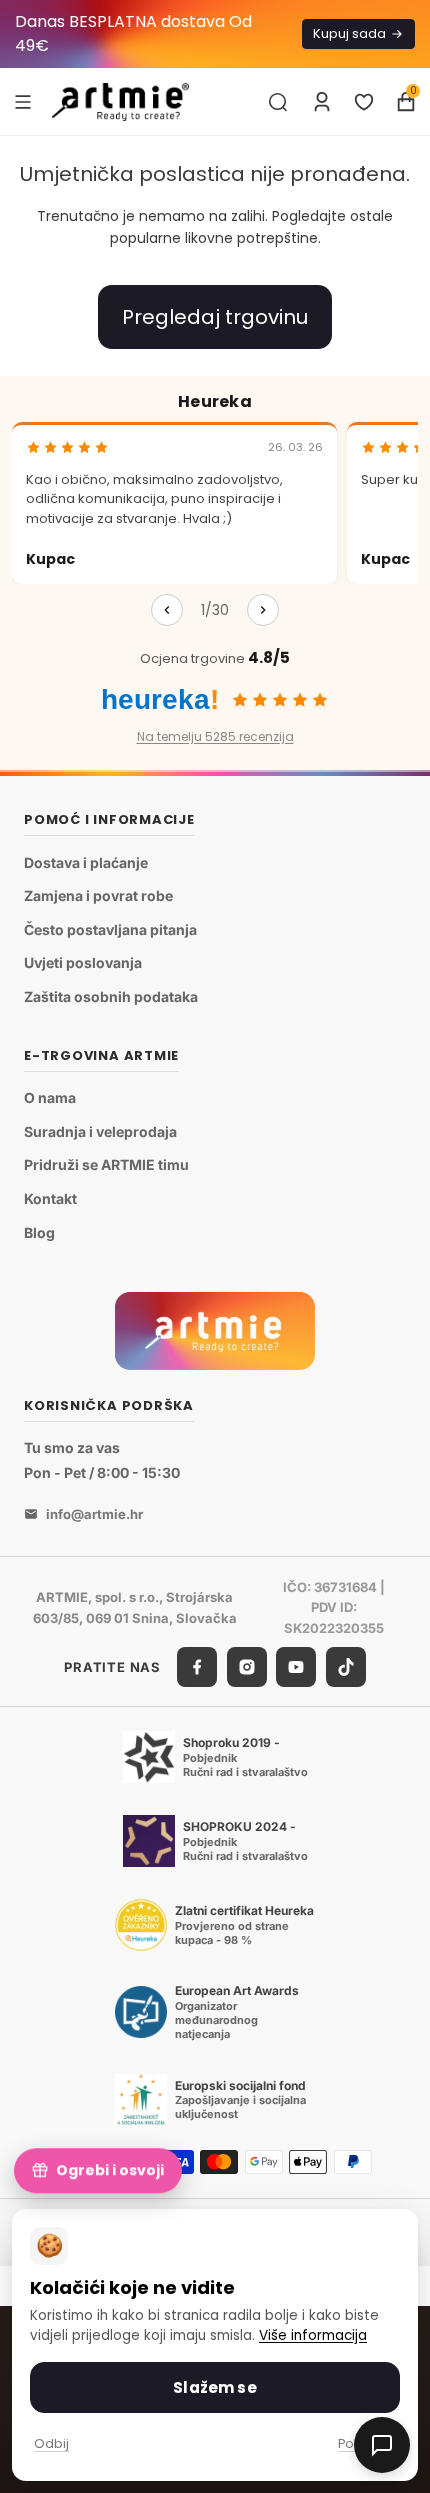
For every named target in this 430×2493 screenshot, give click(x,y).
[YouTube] (296, 1667)
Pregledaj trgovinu (215, 317)
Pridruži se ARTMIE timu (106, 1164)
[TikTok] (346, 1667)
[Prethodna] (167, 610)
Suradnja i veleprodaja (100, 1131)
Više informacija (313, 2335)
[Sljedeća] (263, 610)
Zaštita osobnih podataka (111, 996)
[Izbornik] (23, 101)
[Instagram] (247, 1667)
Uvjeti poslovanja (83, 962)
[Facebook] (197, 1667)
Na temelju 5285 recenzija (215, 736)
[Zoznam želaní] (364, 102)
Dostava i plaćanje (86, 862)
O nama (50, 1097)
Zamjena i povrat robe (98, 895)
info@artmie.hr (94, 1514)
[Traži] (278, 102)
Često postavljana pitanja (110, 929)
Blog (39, 1232)
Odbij (51, 2443)
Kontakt (50, 1198)
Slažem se (214, 2387)
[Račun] (322, 102)
